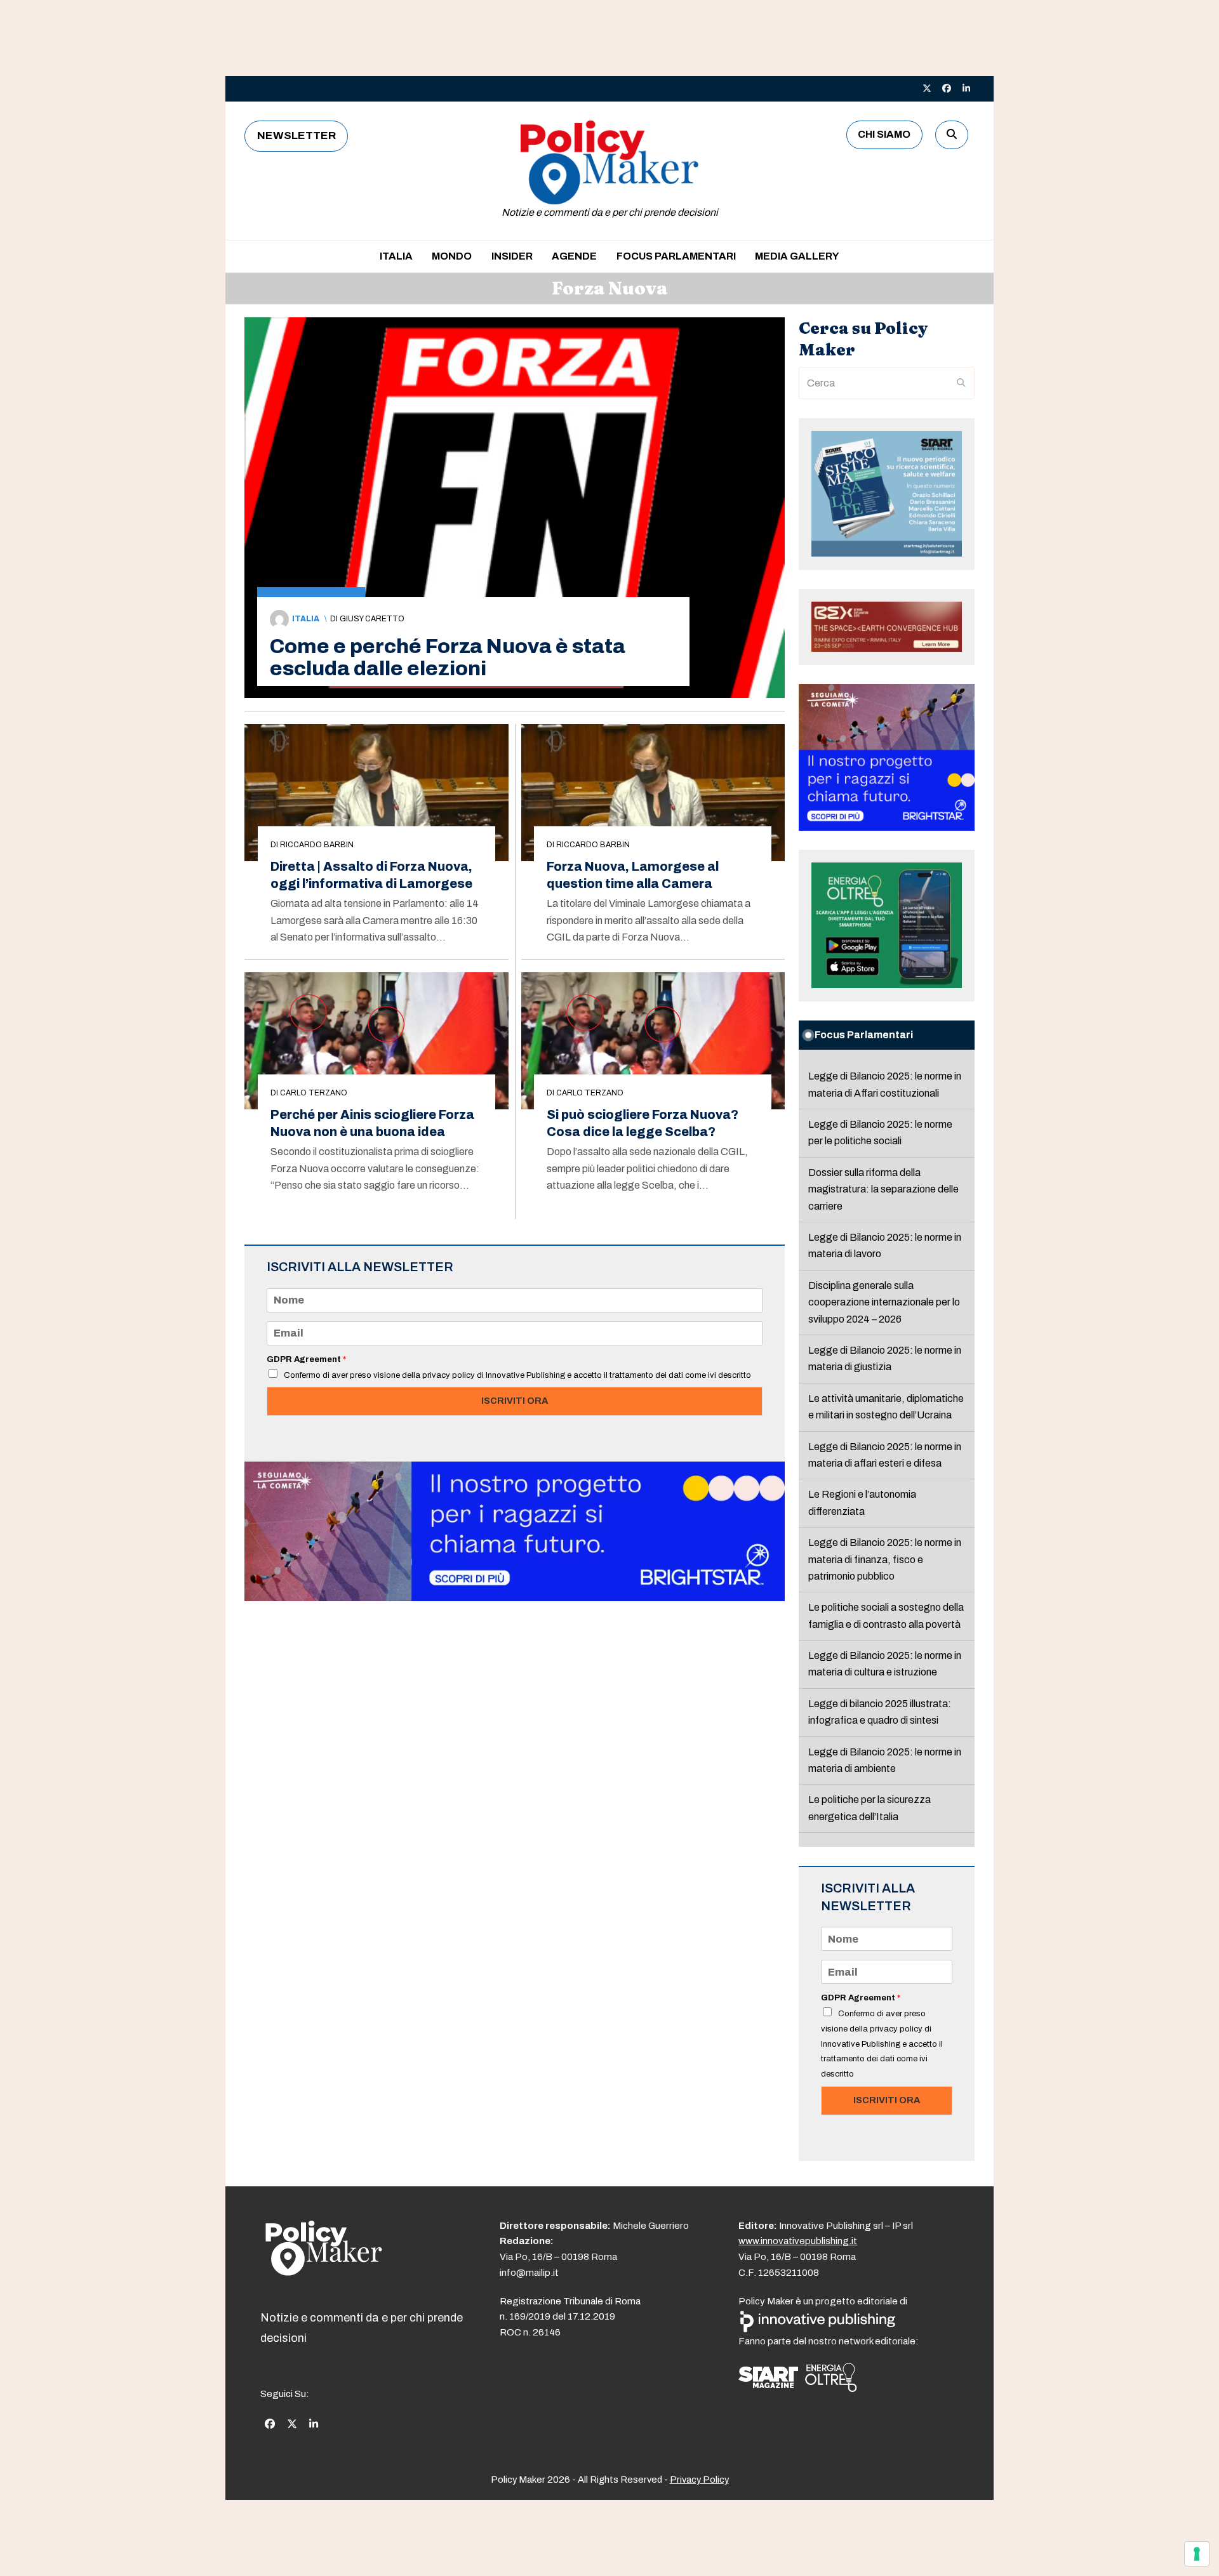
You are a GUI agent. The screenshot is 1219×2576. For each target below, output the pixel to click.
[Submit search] (961, 383)
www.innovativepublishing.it (798, 2241)
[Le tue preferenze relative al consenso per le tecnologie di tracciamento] (1197, 2554)
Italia (306, 619)
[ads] (515, 1598)
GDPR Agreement (306, 1359)
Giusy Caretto (372, 619)
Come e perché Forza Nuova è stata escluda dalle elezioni (448, 657)
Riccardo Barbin (317, 845)
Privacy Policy (699, 2480)
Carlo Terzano (314, 1093)
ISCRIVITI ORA (515, 1401)
